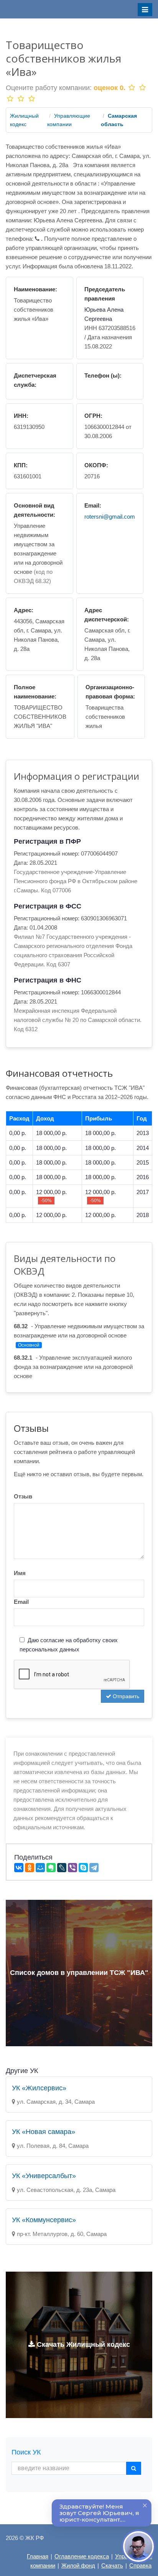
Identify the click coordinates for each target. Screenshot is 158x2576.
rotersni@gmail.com (110, 517)
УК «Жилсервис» (39, 2088)
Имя (20, 1573)
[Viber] (72, 1868)
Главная (38, 2556)
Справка (140, 2565)
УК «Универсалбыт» (44, 2176)
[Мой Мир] (40, 1868)
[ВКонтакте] (19, 1868)
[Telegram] (94, 1868)
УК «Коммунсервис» (44, 2220)
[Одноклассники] (30, 1868)
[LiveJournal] (62, 1868)
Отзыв (23, 1496)
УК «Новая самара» (44, 2132)
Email (21, 1602)
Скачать (112, 2565)
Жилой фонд (78, 2565)
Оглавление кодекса (82, 2556)
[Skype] (83, 1868)
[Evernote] (51, 1868)
